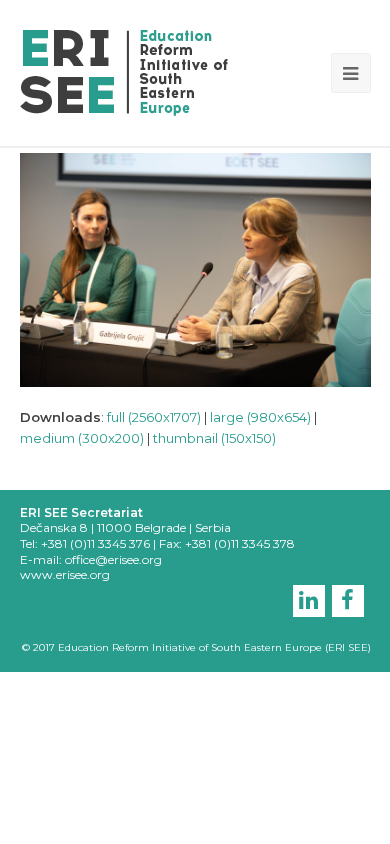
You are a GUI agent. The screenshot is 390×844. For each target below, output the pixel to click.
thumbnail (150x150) (214, 438)
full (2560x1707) (154, 417)
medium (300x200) (82, 438)
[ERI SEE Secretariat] (124, 71)
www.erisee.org (65, 574)
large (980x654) (260, 417)
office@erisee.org (113, 559)
